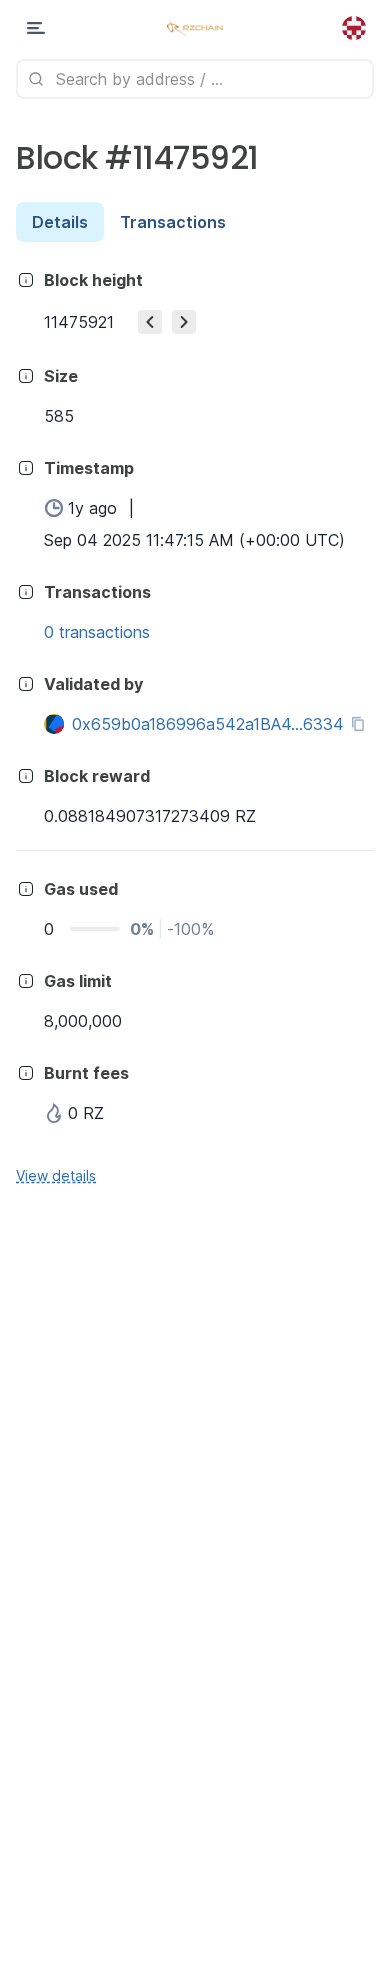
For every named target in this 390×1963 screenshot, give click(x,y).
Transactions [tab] (173, 222)
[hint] (26, 280)
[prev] (150, 322)
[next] (184, 322)
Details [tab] (60, 222)
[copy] (362, 724)
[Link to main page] (194, 28)
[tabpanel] (195, 726)
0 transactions (97, 632)
